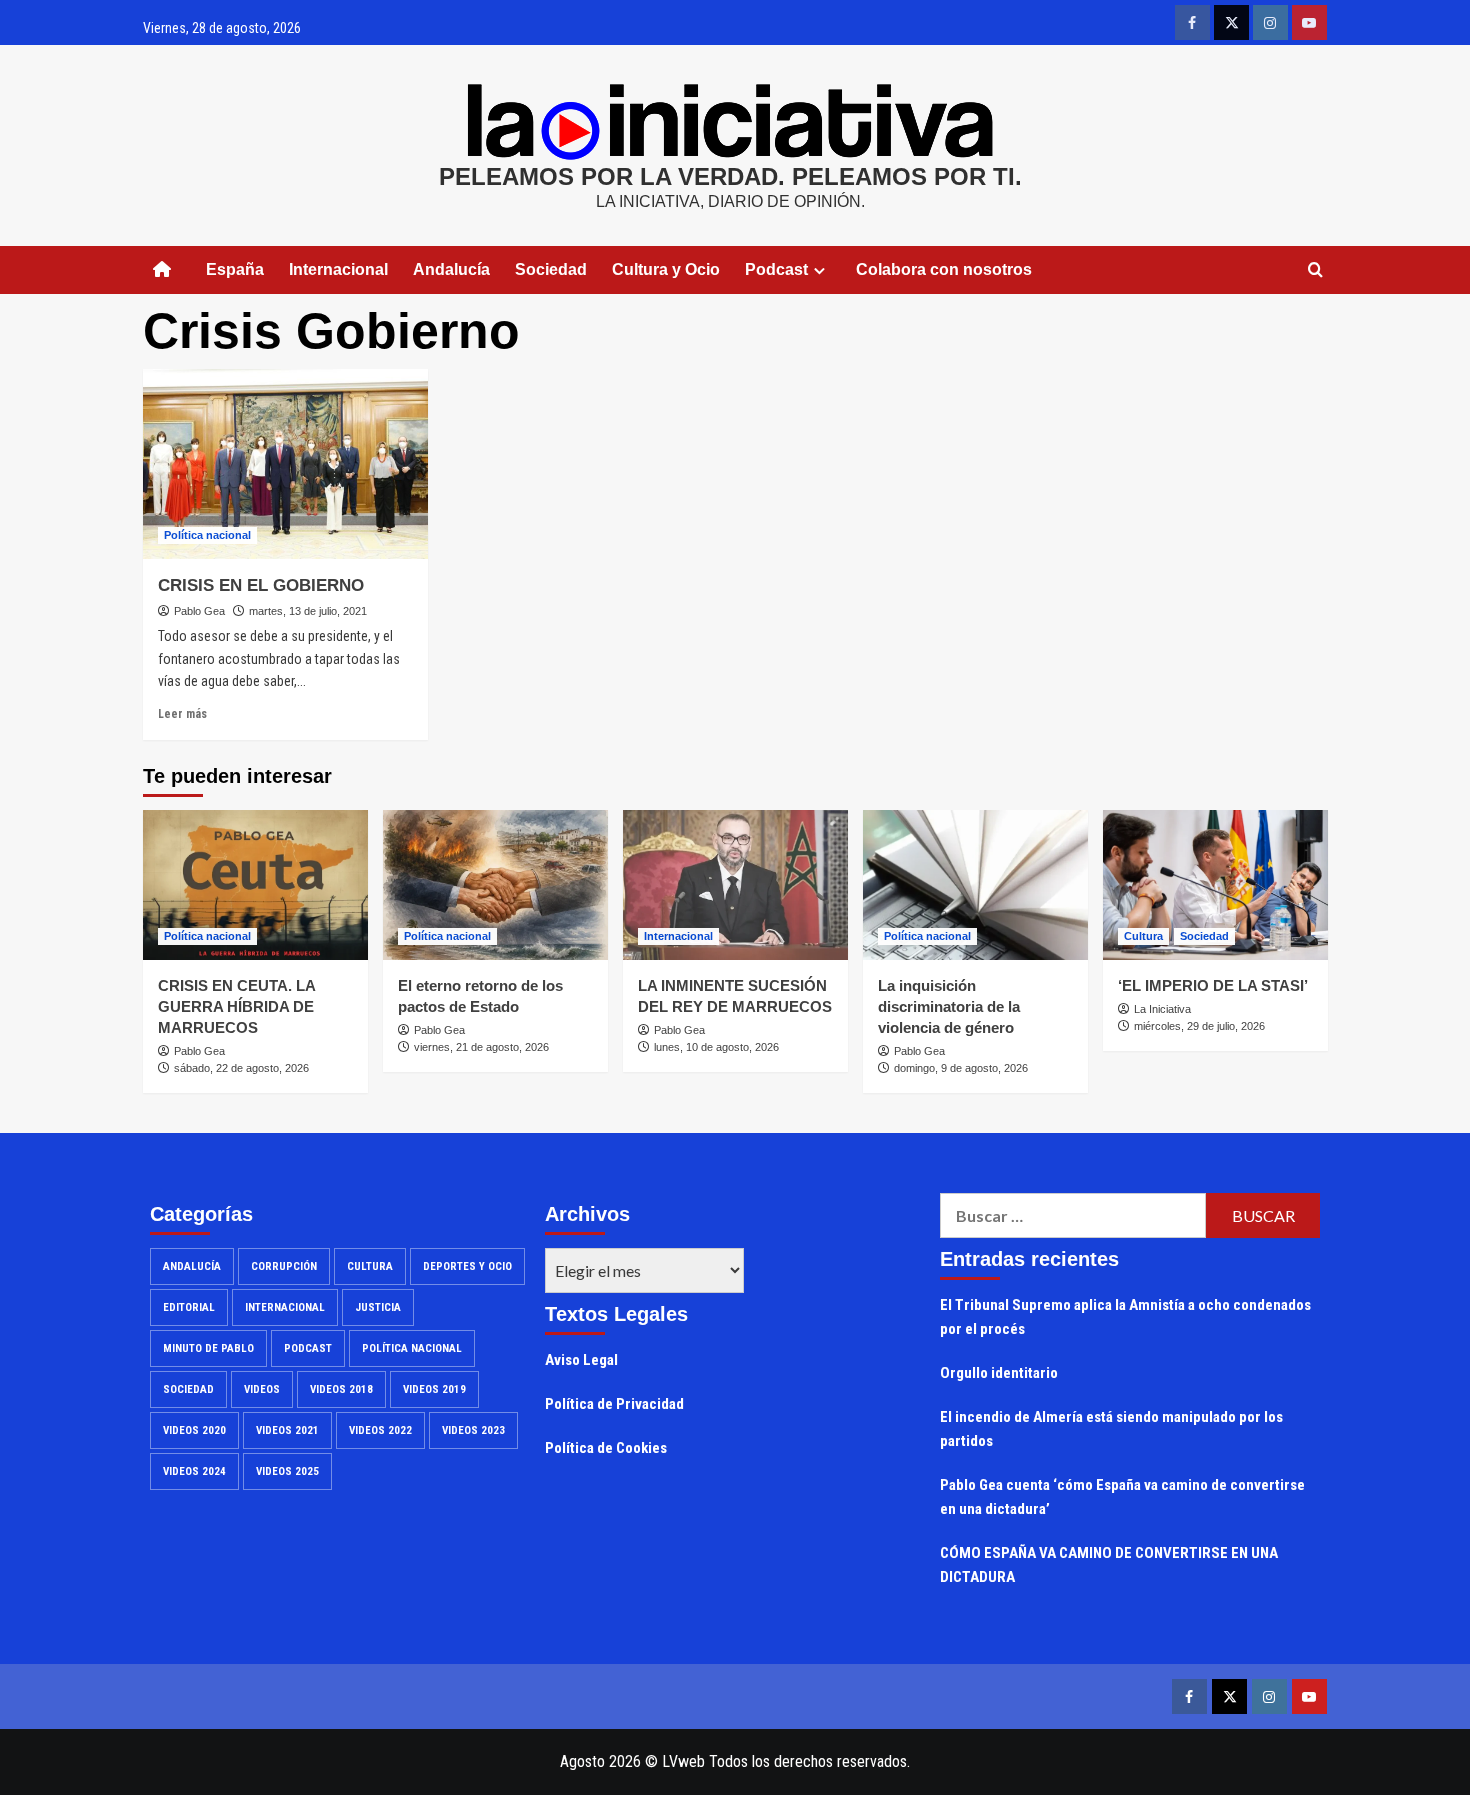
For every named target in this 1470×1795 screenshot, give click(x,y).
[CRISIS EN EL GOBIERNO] (285, 464)
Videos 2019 (434, 1389)
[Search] (1315, 270)
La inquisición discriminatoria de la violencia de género (949, 1006)
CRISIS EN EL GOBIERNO (261, 585)
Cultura (1143, 936)
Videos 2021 (287, 1430)
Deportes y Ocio (467, 1266)
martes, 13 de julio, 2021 (308, 611)
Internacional (338, 269)
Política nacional (207, 535)
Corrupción (284, 1266)
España (235, 269)
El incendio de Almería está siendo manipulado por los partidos (1111, 1429)
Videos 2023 (473, 1430)
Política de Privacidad (614, 1404)
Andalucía (451, 269)
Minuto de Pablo (208, 1348)
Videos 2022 (380, 1430)
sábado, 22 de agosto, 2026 (241, 1068)
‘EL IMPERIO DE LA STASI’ (1213, 985)
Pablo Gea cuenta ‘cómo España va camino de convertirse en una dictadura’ (1122, 1497)
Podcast (308, 1348)
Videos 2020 (194, 1430)
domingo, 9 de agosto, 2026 (961, 1068)
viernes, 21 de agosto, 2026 (481, 1047)
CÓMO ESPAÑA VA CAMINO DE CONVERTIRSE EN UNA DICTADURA (1109, 1565)
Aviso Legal (581, 1360)
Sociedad (551, 269)
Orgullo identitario (999, 1373)
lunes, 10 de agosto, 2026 (716, 1047)
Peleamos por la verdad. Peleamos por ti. (730, 176)
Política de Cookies (606, 1448)
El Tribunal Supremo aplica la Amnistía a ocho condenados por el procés (1125, 1317)
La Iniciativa (1162, 1009)
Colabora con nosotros (944, 269)
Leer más (182, 714)
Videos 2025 (287, 1471)
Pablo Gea (199, 611)
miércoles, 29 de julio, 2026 (1199, 1026)
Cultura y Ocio (666, 269)
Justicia (378, 1307)
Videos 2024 (194, 1471)
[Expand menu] (819, 270)
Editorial (189, 1307)
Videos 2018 (341, 1389)
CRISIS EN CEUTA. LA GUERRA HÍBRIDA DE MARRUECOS (236, 1006)
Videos (262, 1389)
